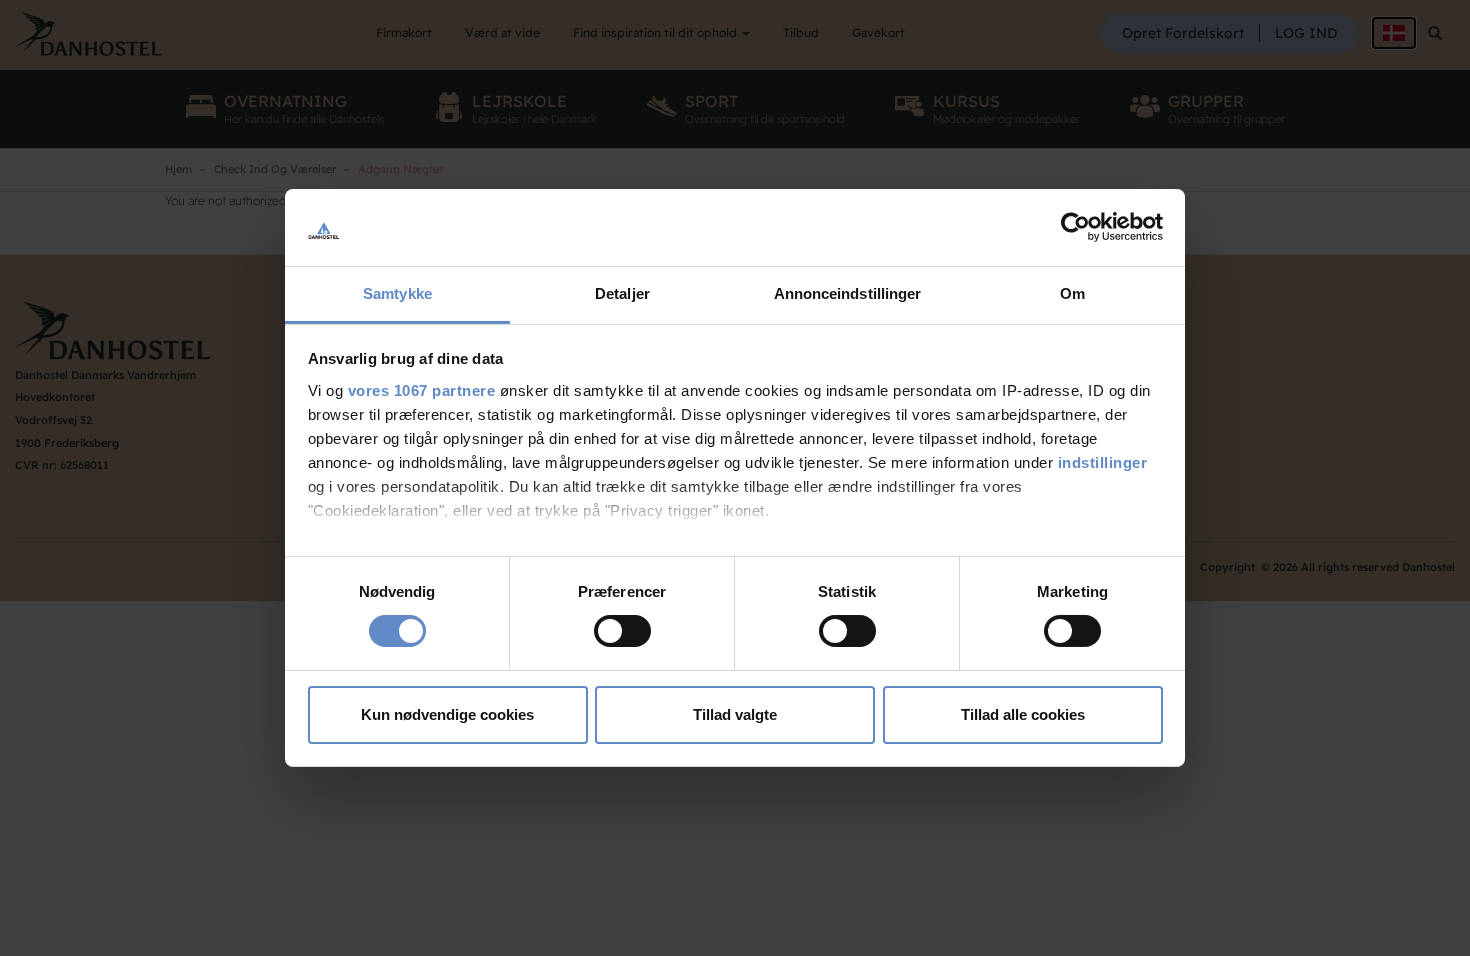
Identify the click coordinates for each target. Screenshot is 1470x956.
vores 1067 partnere (422, 390)
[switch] (622, 631)
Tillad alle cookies (1023, 714)
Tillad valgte (735, 714)
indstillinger (1103, 462)
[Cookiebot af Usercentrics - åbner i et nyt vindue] (1075, 227)
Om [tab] (1072, 293)
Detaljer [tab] (622, 293)
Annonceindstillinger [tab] (848, 293)
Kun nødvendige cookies (447, 714)
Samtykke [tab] (397, 293)
